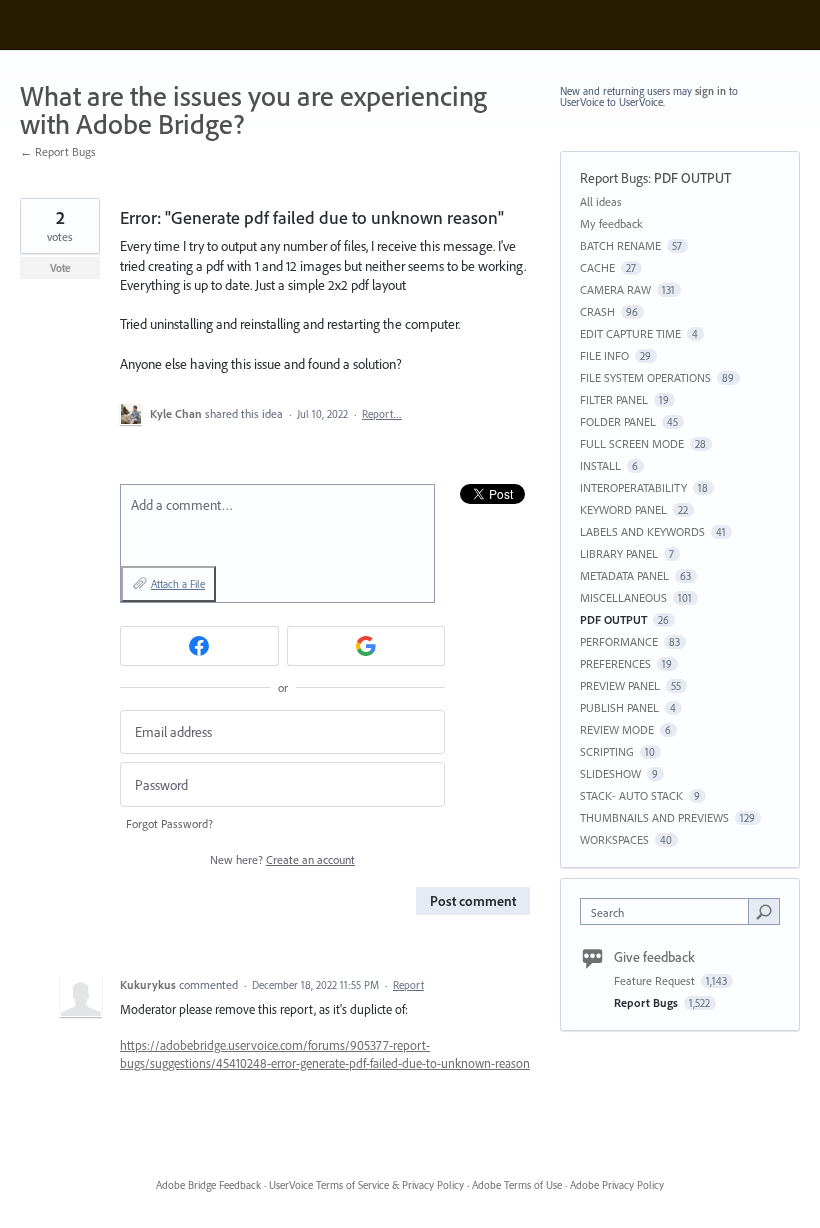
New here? (282, 859)
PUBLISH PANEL (619, 707)
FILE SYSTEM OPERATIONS (645, 377)
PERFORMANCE (619, 641)
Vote (60, 268)
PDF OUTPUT (692, 178)
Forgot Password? (169, 823)
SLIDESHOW (610, 773)
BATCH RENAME (620, 245)
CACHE (597, 267)
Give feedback (654, 957)
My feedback (611, 223)
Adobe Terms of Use (517, 1185)
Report (408, 985)
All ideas (601, 201)
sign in (710, 91)
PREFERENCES (615, 663)
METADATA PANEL (624, 575)
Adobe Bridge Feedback (208, 1185)
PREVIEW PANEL (620, 685)
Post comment (473, 901)
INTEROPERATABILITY (633, 487)
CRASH (597, 311)
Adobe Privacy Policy (617, 1185)
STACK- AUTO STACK (631, 795)
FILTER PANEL (614, 399)
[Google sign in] (366, 646)
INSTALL (600, 465)
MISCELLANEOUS (623, 597)
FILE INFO (604, 355)
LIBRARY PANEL (619, 553)
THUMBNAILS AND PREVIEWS (654, 817)
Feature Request (656, 980)
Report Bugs (614, 178)
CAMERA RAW (615, 289)
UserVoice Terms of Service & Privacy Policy (366, 1185)
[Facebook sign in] (199, 646)
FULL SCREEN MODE (632, 443)
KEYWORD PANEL (623, 509)
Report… (382, 414)
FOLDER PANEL (618, 421)
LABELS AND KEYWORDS (642, 531)
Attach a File (178, 584)
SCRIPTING (607, 751)
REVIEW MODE (617, 729)
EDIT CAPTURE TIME (630, 333)
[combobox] (669, 911)
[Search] (764, 911)
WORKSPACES (614, 839)
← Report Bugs (58, 151)
